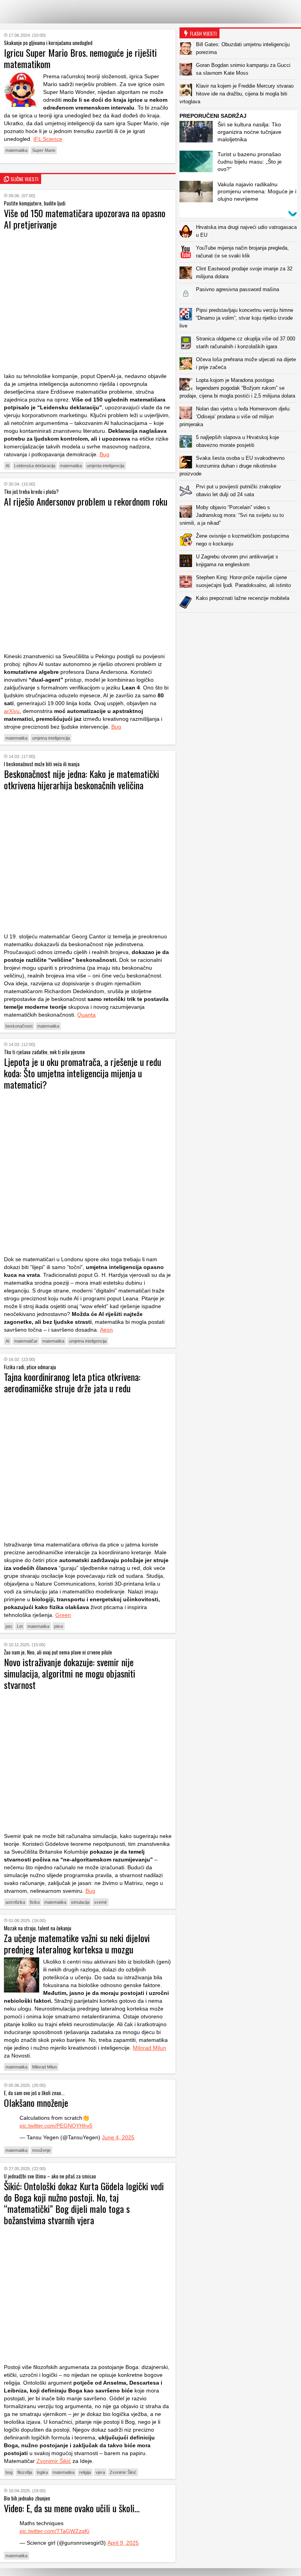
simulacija (80, 1902)
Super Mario (44, 150)
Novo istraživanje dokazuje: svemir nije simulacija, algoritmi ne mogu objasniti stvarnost (70, 1673)
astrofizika (15, 1902)
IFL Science (48, 139)
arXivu (12, 711)
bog (9, 2472)
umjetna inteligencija (51, 738)
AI (7, 466)
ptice (59, 1626)
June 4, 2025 (118, 2137)
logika (42, 2472)
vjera (100, 2472)
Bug (104, 454)
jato (9, 1626)
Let (20, 1626)
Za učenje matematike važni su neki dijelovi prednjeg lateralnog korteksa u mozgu (77, 1943)
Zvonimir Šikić (54, 2461)
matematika (16, 150)
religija (85, 2472)
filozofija (25, 2472)
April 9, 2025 (123, 2543)
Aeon (106, 1330)
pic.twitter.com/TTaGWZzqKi (54, 2531)
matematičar (26, 1341)
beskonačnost (19, 1026)
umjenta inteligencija (105, 466)
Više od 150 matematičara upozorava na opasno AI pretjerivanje (85, 219)
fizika (35, 1902)
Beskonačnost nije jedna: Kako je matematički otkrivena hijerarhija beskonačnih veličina (82, 779)
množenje (41, 2150)
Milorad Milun (150, 2048)
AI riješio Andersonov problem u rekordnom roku (86, 501)
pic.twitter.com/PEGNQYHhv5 (56, 2126)
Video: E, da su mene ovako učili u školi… (72, 2508)
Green (63, 1615)
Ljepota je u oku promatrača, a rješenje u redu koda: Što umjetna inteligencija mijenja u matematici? (83, 1073)
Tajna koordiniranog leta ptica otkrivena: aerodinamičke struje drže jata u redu (72, 1382)
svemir (101, 1902)
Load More (240, 625)
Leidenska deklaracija (35, 466)
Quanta (86, 1015)
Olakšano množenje (36, 2103)
